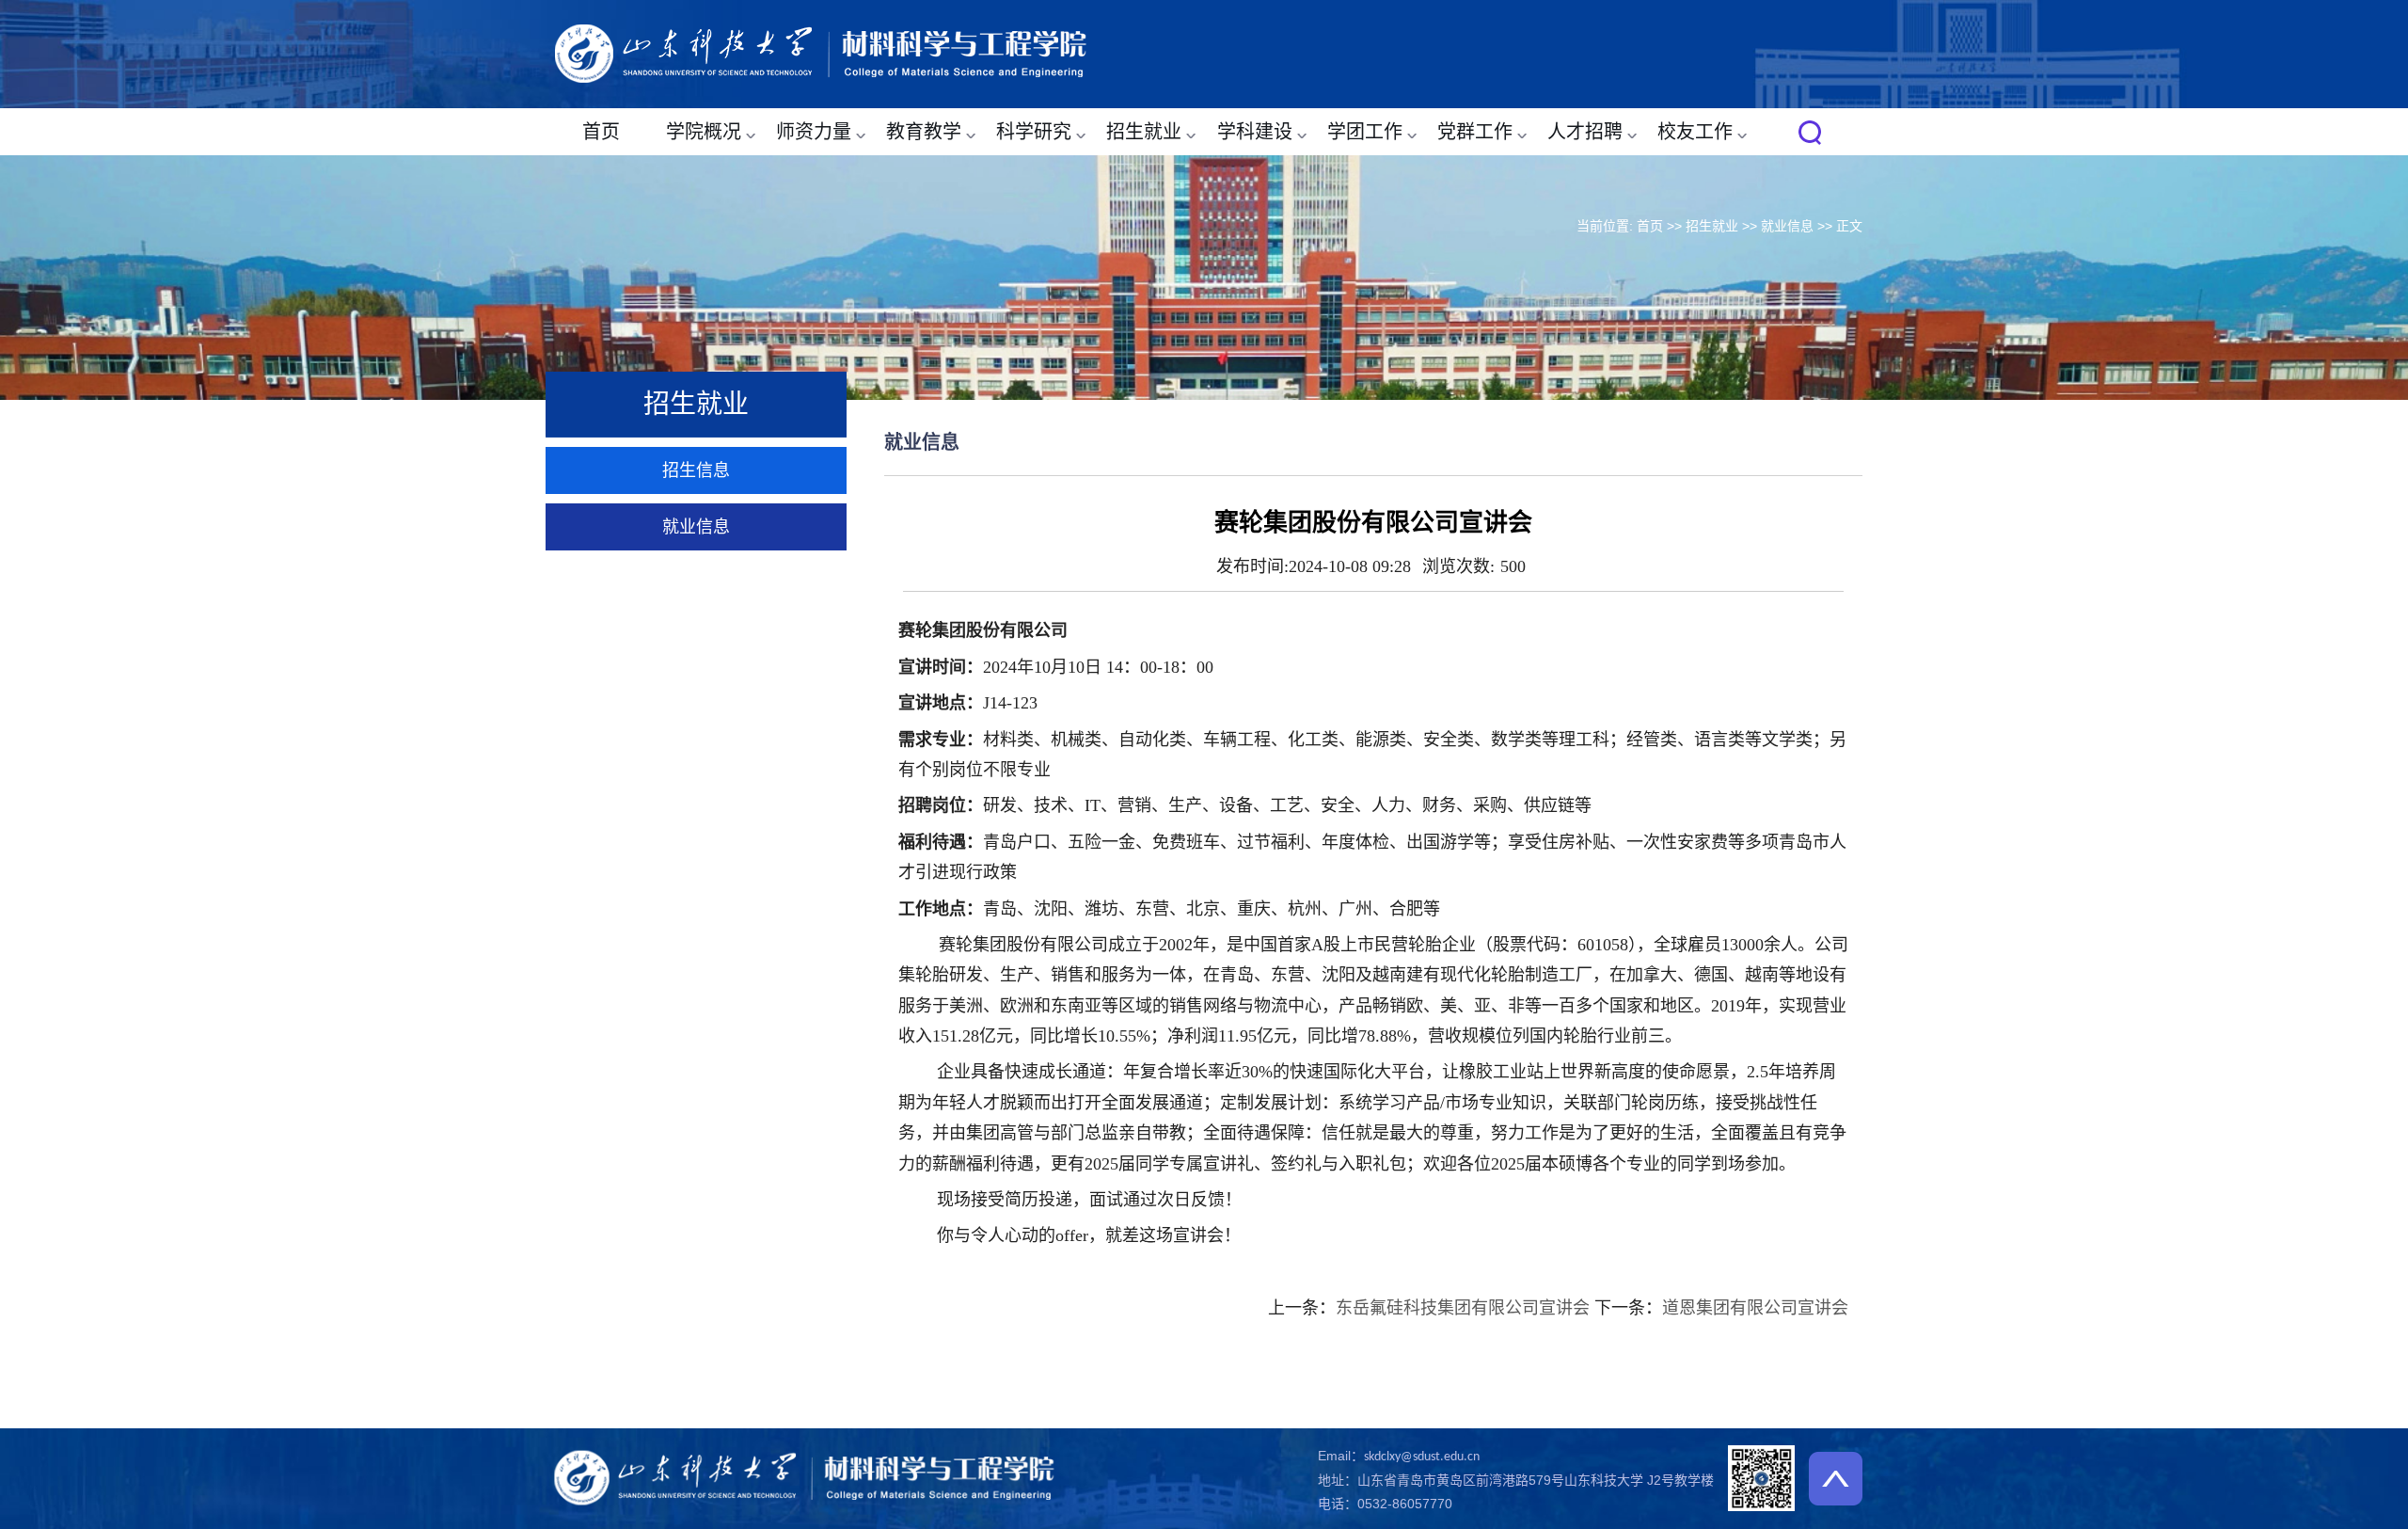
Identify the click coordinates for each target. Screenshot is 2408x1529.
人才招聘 (1585, 132)
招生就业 (1144, 132)
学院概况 (704, 132)
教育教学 (924, 132)
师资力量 (814, 132)
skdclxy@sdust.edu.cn (1422, 1457)
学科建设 (1255, 132)
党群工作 (1475, 132)
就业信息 (1787, 226)
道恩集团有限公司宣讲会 (1755, 1308)
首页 (601, 132)
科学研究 (1034, 132)
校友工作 (1695, 132)
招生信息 (696, 470)
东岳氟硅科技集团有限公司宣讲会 (1463, 1308)
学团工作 (1365, 132)
